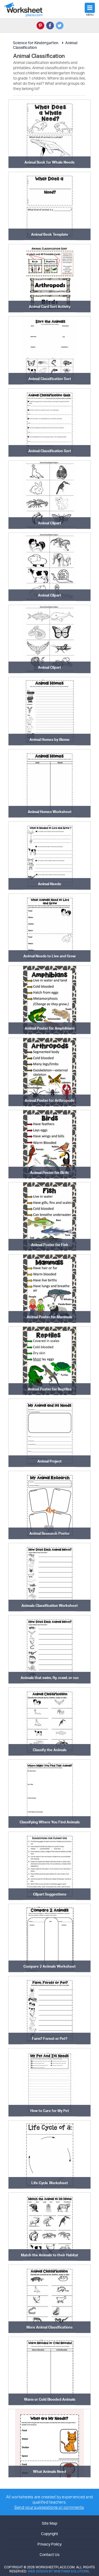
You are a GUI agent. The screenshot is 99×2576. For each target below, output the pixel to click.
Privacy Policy (50, 2544)
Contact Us (50, 2554)
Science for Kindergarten (36, 43)
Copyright (50, 2534)
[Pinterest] (40, 26)
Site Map (50, 2523)
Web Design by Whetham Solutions (58, 2571)
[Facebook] (50, 26)
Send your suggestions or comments (49, 2507)
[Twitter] (60, 26)
